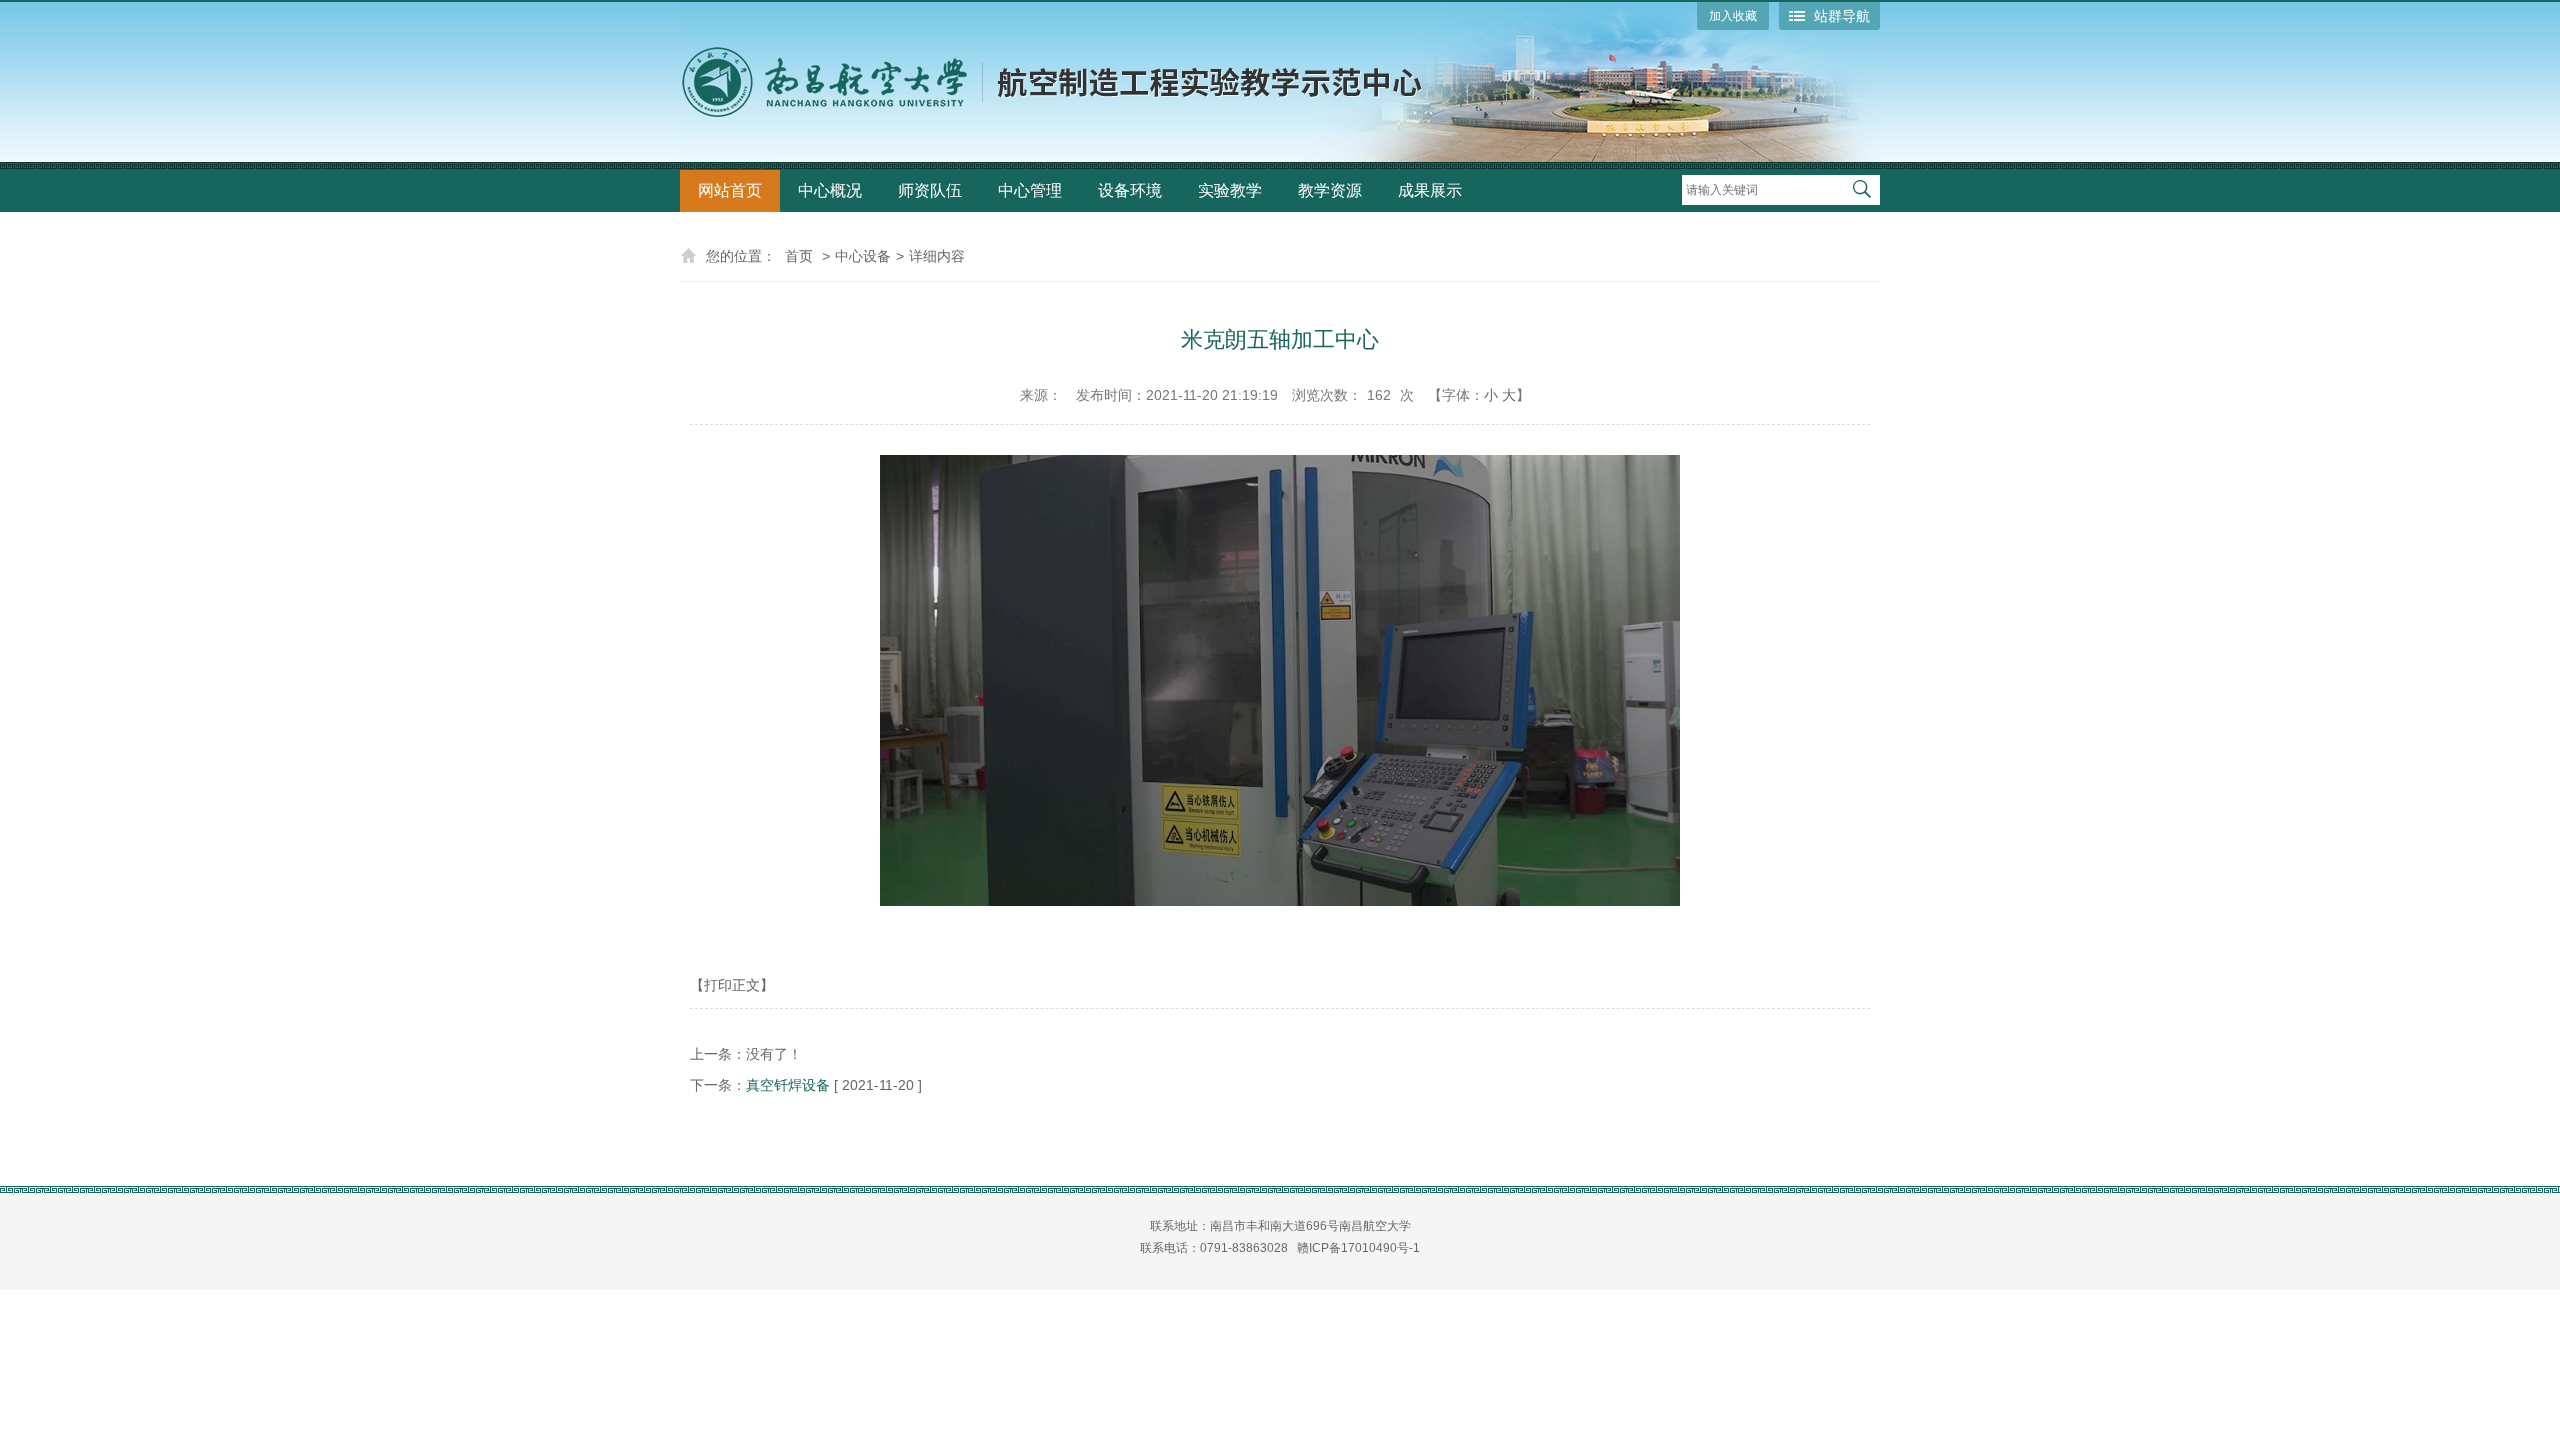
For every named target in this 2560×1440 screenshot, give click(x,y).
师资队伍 (930, 190)
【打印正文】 (732, 985)
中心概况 (830, 190)
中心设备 (863, 256)
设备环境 (1130, 190)
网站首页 (730, 190)
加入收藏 (1733, 16)
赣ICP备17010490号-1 (1358, 1248)
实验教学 (1230, 190)
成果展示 (1430, 190)
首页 (799, 256)
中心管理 (1030, 190)
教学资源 (1330, 190)
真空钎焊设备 (788, 1085)
